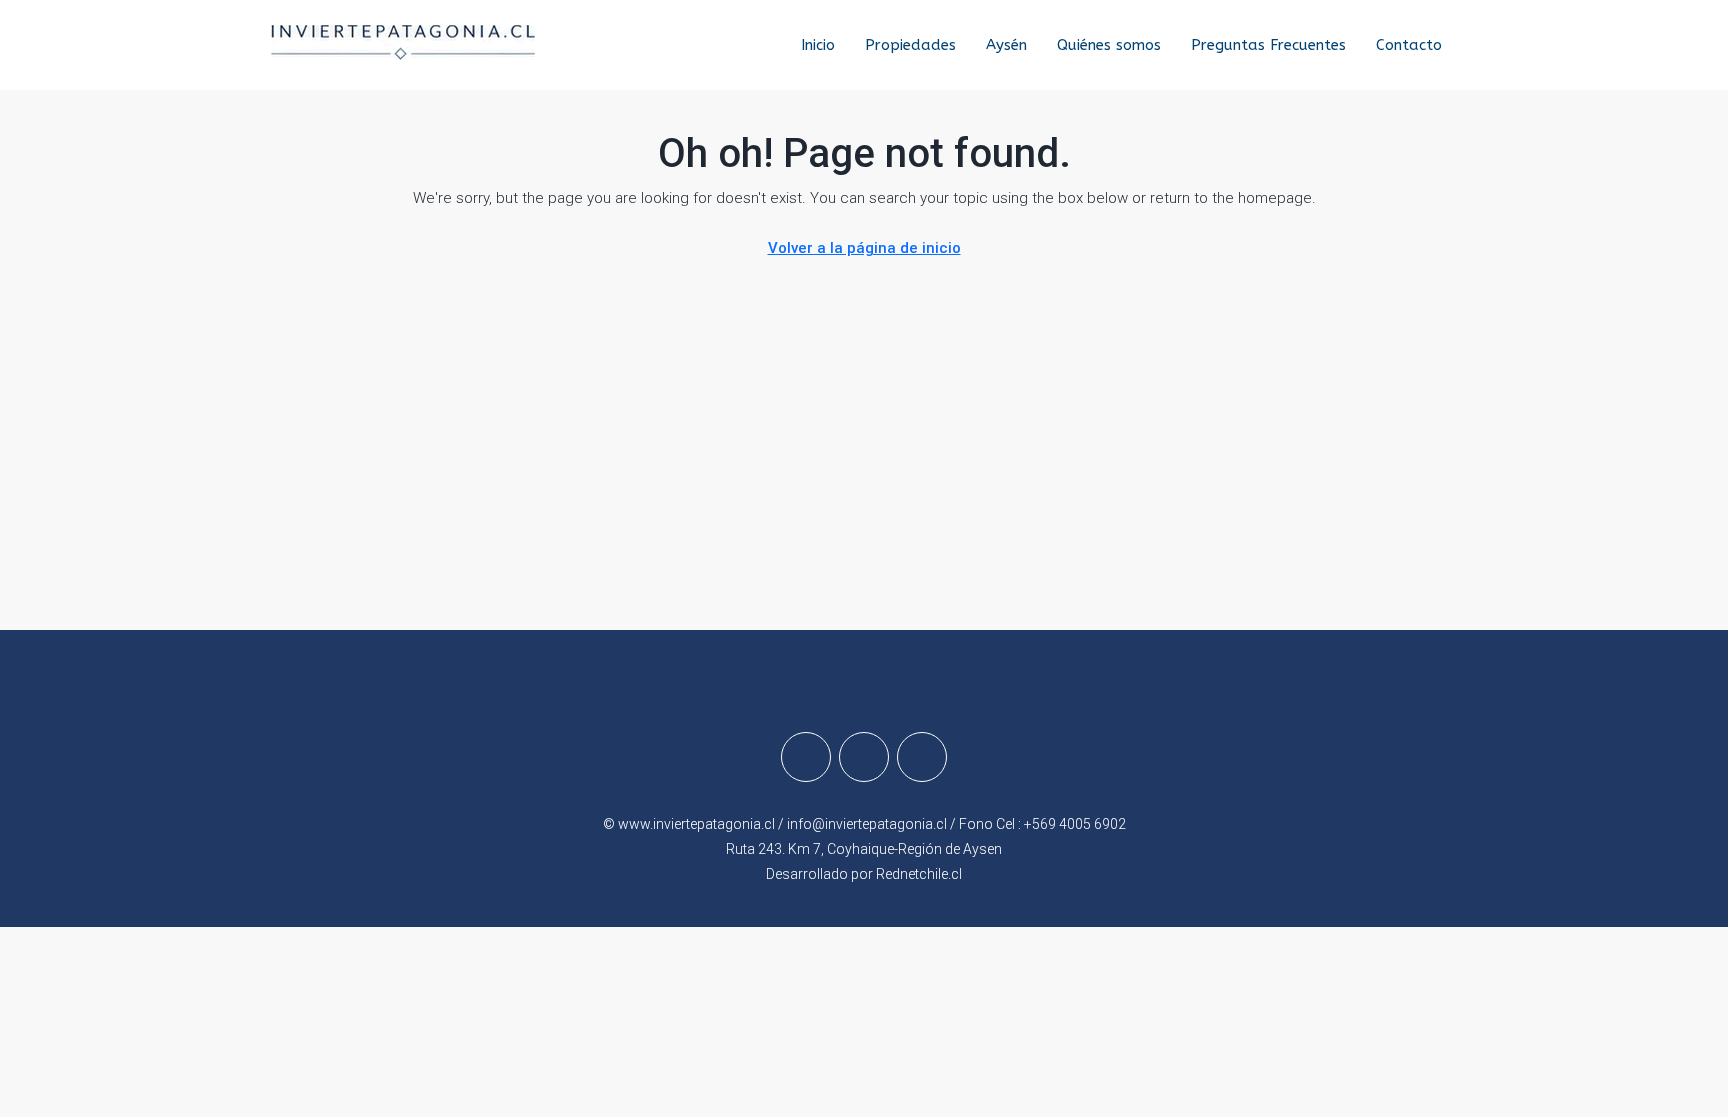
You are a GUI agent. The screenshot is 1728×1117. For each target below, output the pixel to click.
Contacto (1409, 45)
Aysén (1006, 45)
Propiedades (910, 45)
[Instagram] (864, 757)
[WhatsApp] (922, 757)
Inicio (818, 45)
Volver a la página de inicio (864, 248)
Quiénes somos (1109, 45)
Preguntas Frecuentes (1268, 45)
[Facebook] (806, 757)
